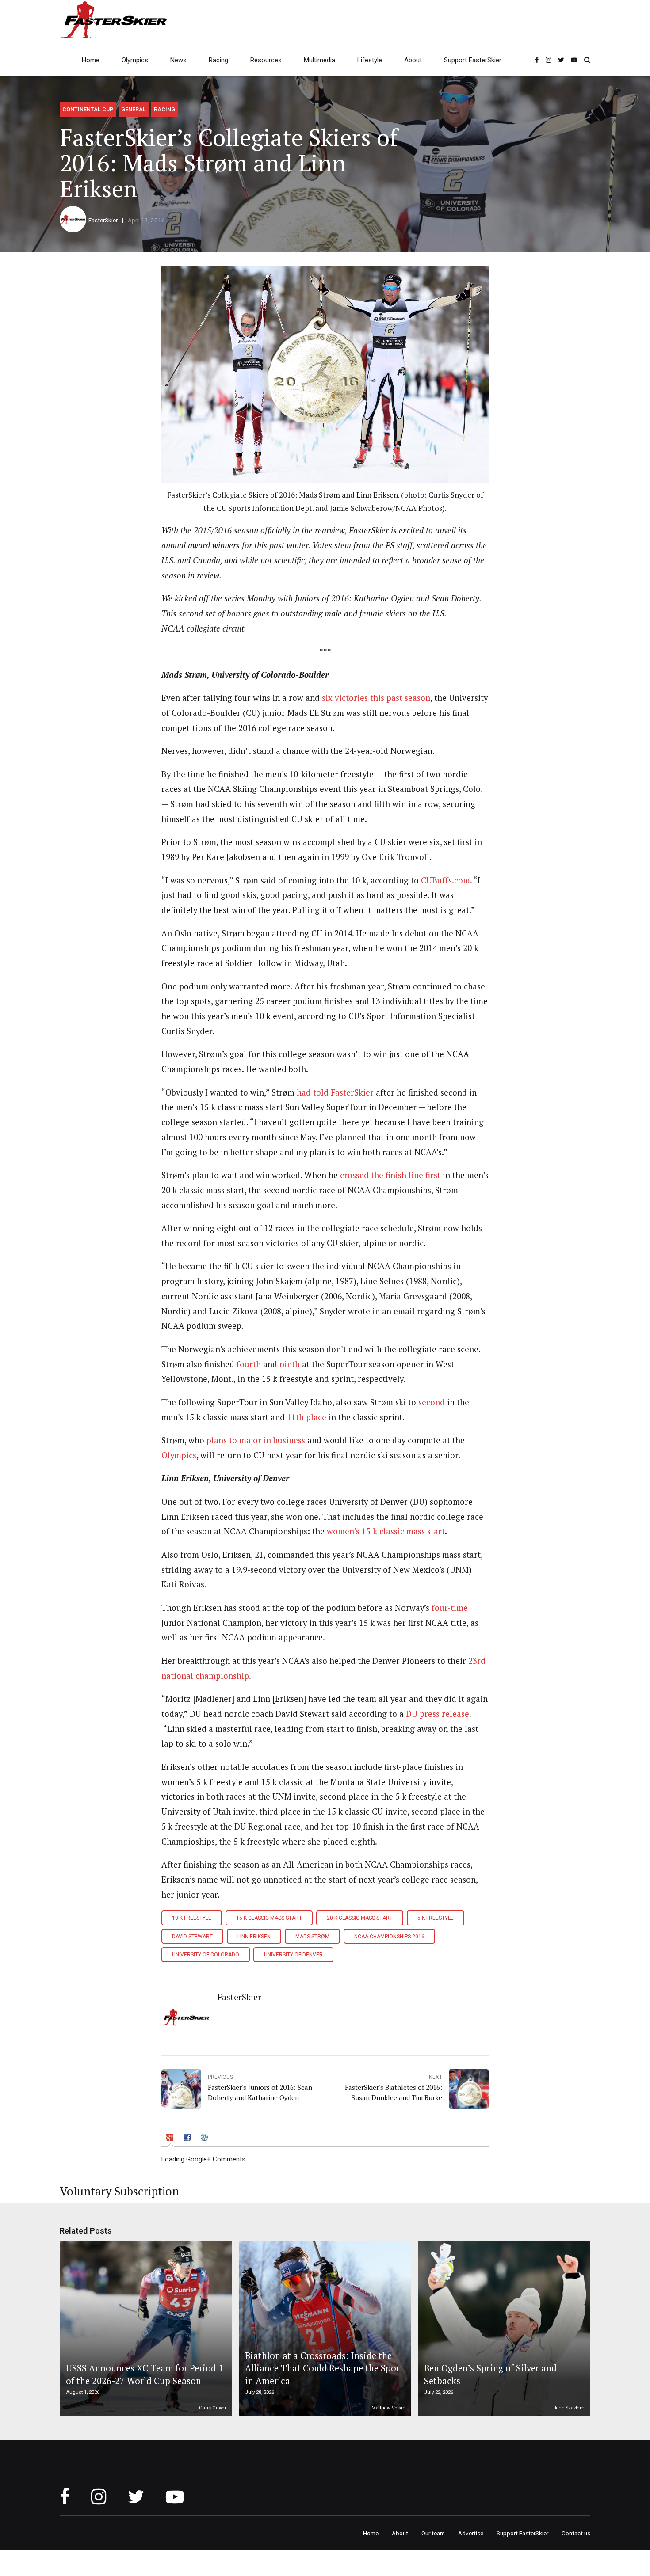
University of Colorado (206, 1955)
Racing (218, 60)
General (134, 109)
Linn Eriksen (254, 1937)
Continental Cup (88, 109)
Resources (266, 60)
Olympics (135, 60)
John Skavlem (569, 2408)
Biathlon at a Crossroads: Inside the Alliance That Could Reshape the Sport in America (324, 2368)
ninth (290, 1364)
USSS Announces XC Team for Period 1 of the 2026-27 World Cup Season (145, 2374)
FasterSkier (103, 220)
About (413, 60)
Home (91, 60)
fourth (249, 1364)
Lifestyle (370, 60)
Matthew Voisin (388, 2408)
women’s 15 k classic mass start (386, 1531)
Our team (433, 2533)
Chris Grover (213, 2408)
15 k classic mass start (269, 1918)
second (430, 1402)
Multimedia (319, 60)
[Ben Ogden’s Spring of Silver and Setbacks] (503, 2329)
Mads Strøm (312, 1937)
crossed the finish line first (390, 1175)
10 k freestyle (192, 1918)
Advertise (471, 2533)
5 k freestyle (436, 1918)
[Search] (587, 60)
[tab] (171, 2139)
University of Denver (293, 1955)
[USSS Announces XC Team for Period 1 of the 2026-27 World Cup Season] (145, 2329)
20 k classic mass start (360, 1918)
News (178, 60)
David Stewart (192, 1937)
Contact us (576, 2533)
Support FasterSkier (473, 60)
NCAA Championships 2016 (389, 1937)
